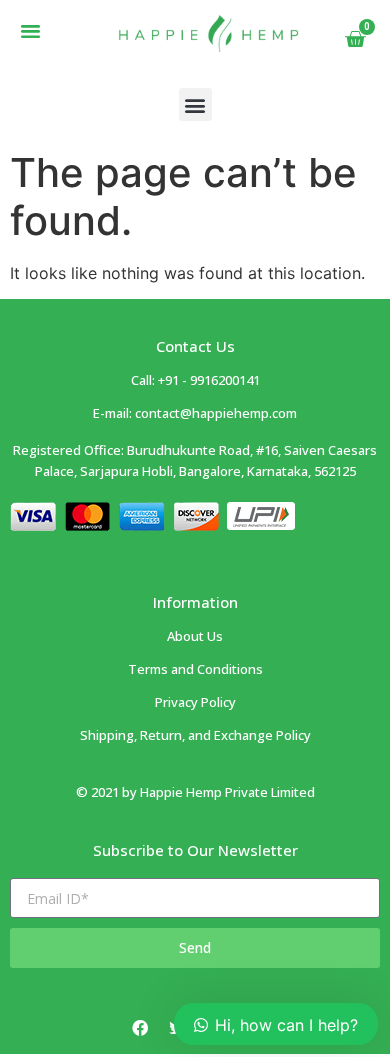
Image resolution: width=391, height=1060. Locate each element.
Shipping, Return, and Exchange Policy (195, 735)
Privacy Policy (195, 702)
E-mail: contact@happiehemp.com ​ (195, 413)
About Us (195, 636)
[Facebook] (140, 1028)
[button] (31, 31)
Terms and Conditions (195, 669)
